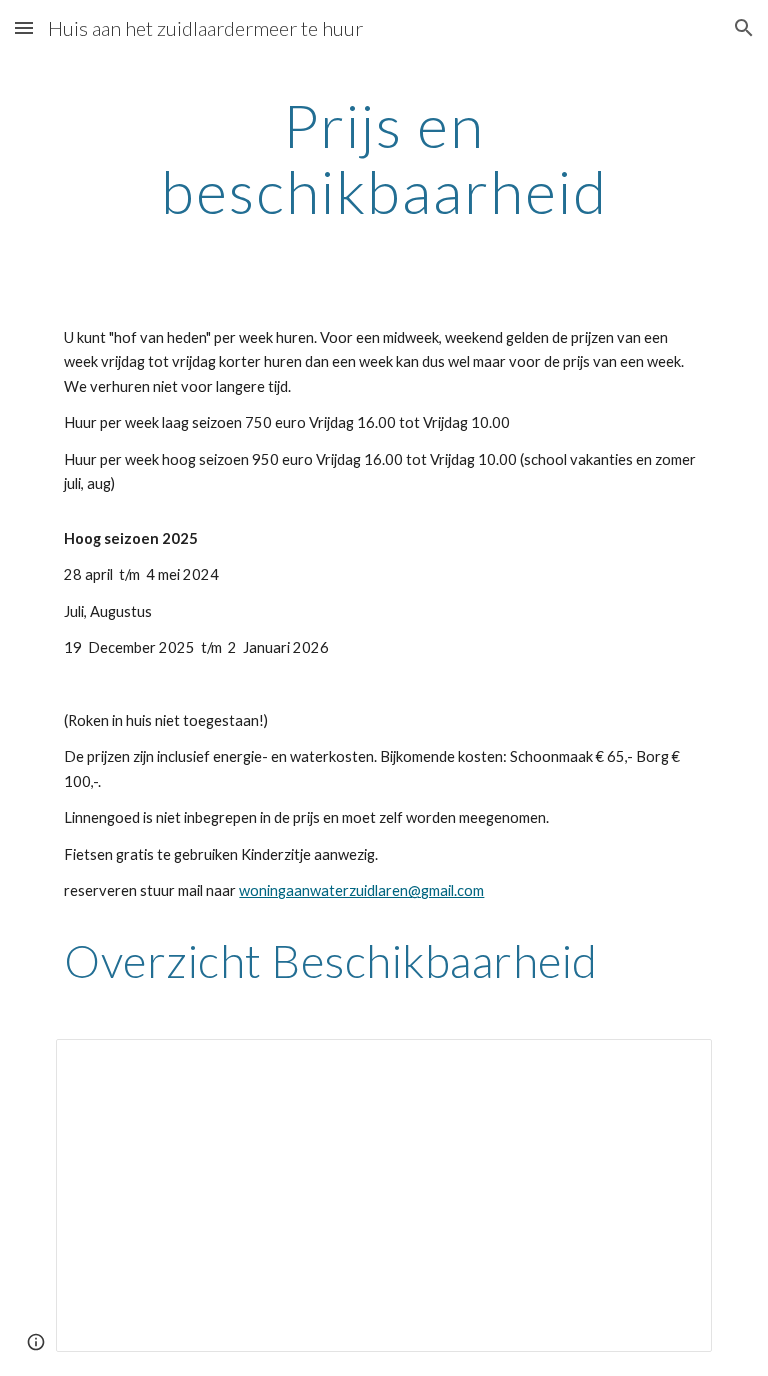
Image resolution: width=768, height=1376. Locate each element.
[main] (383, 158)
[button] (24, 27)
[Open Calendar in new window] (674, 1065)
